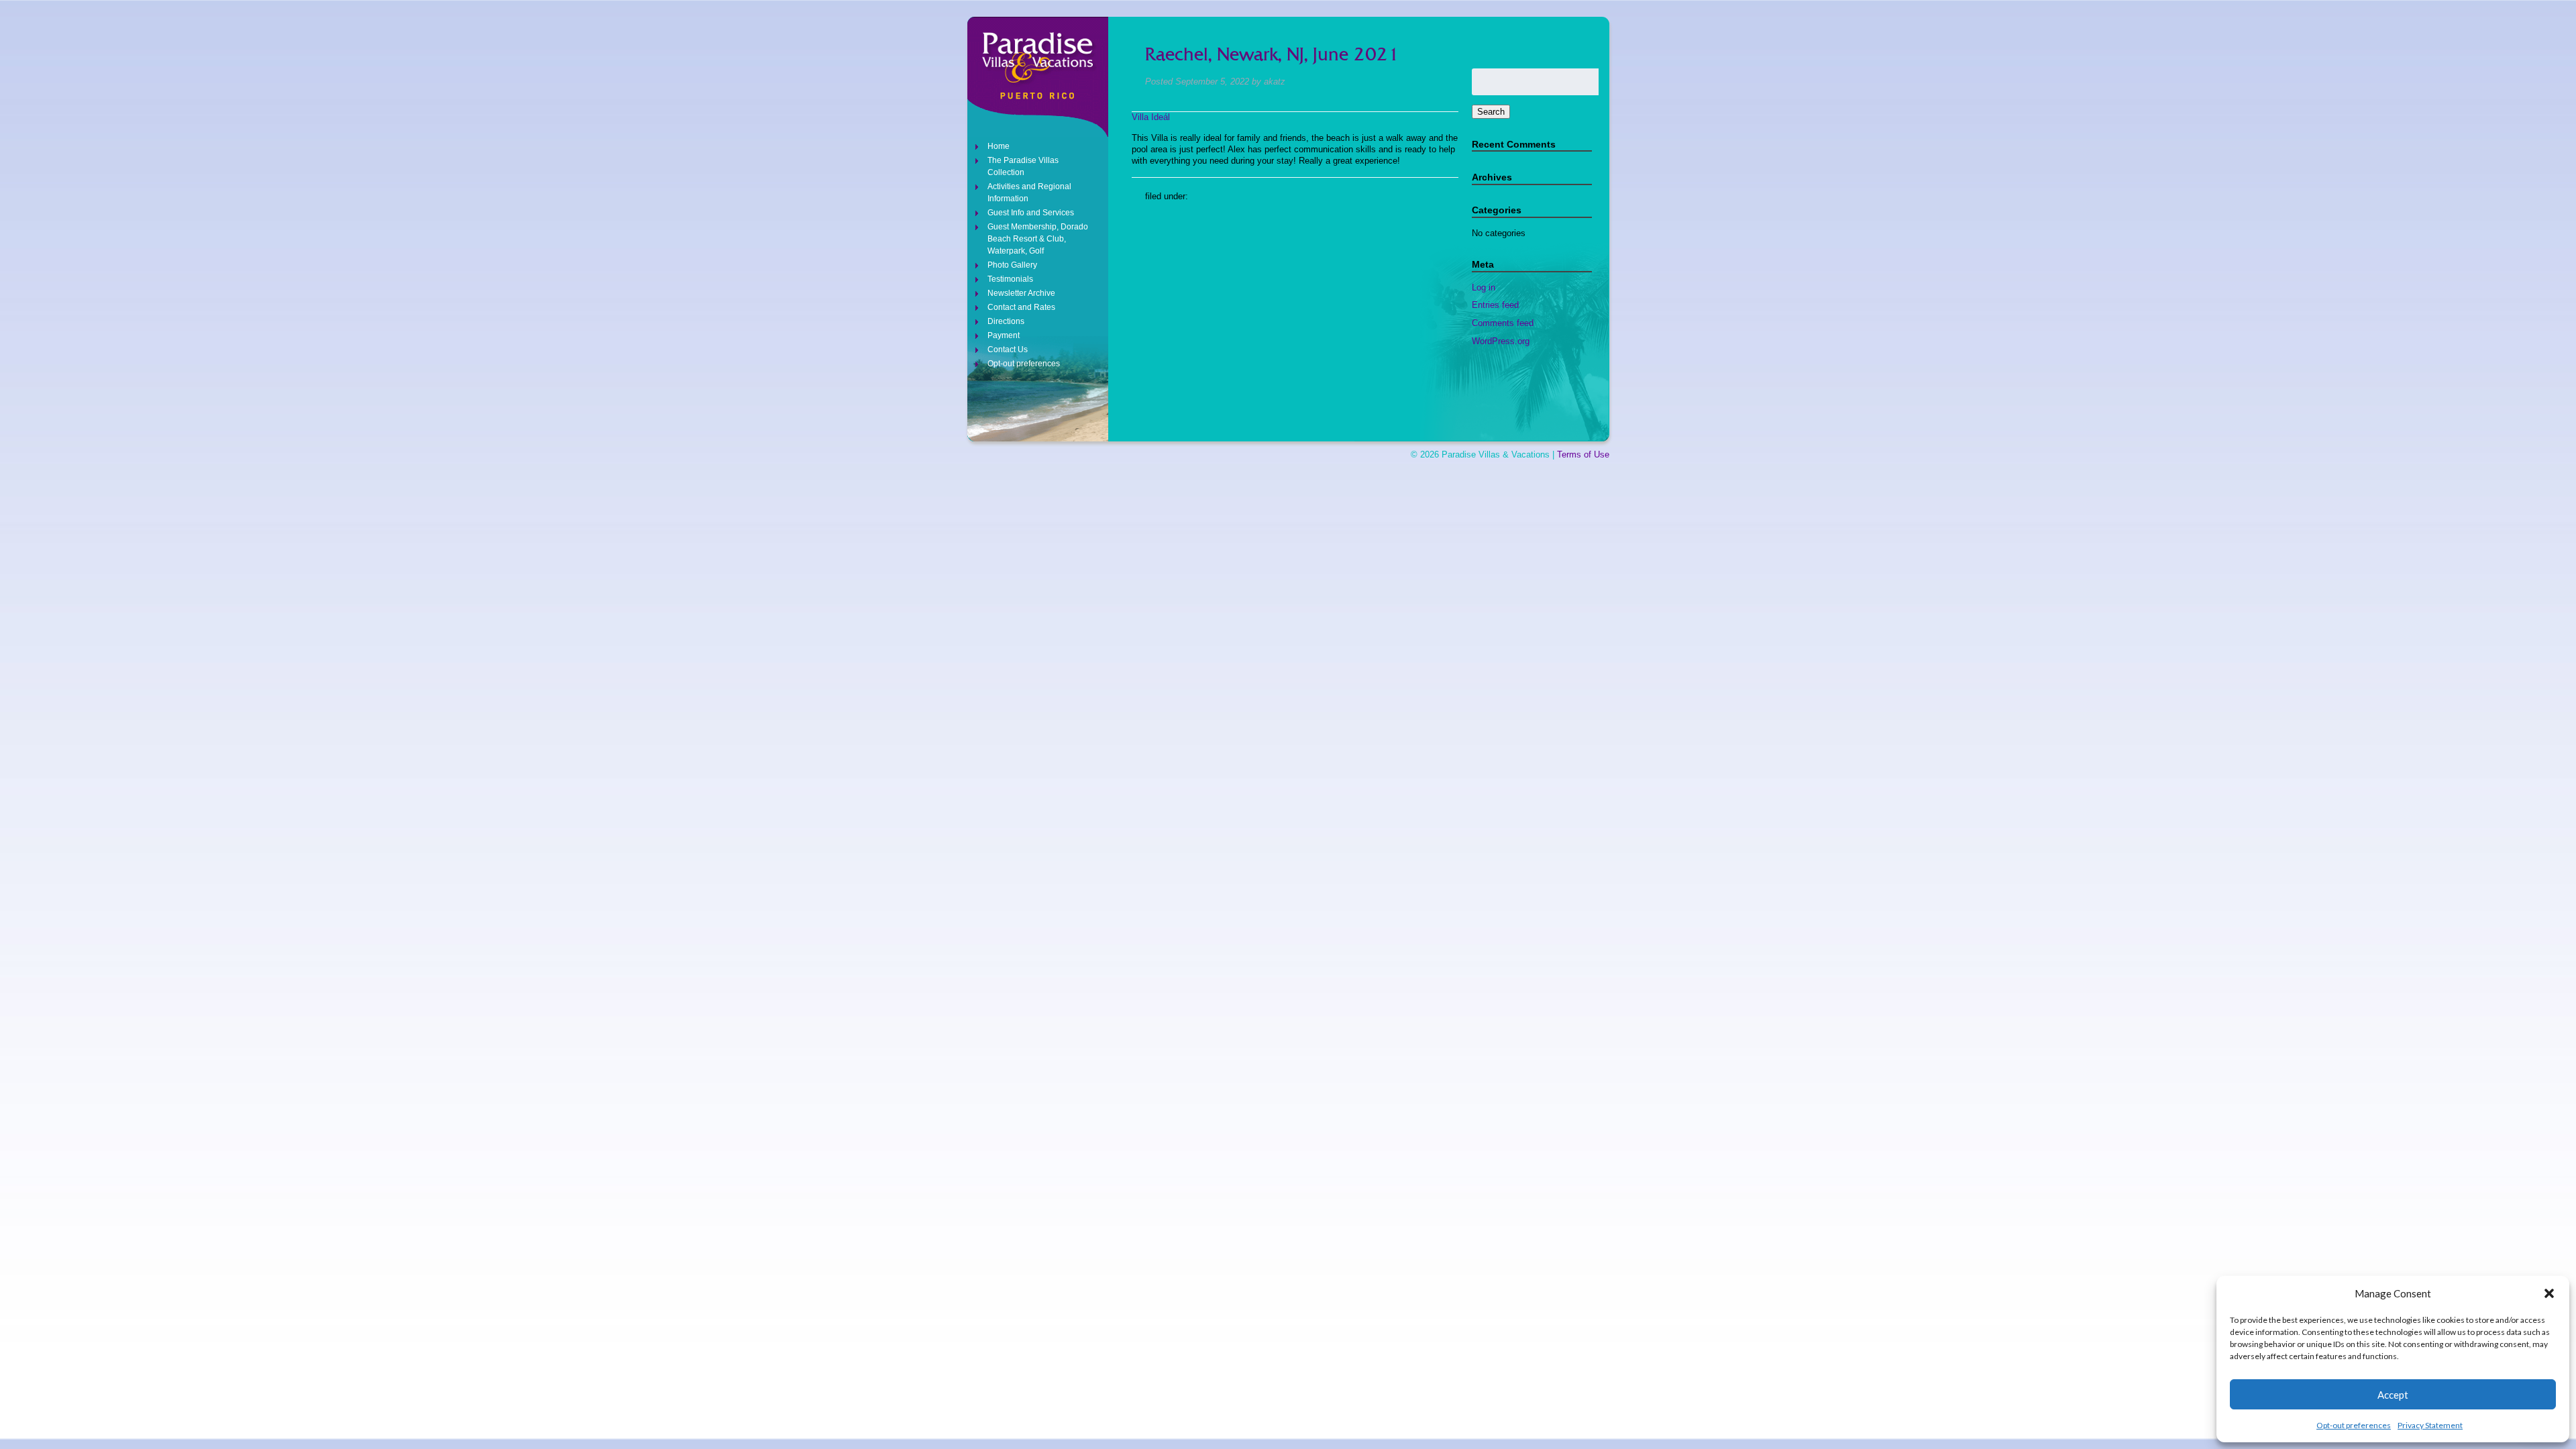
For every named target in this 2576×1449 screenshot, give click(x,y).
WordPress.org (1501, 341)
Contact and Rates (1021, 307)
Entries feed (1495, 305)
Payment (1004, 335)
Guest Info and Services (1031, 213)
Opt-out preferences (2354, 1425)
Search (1491, 112)
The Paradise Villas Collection (1023, 166)
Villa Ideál (1151, 117)
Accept (2393, 1395)
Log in (1484, 287)
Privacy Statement (2430, 1425)
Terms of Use (1583, 454)
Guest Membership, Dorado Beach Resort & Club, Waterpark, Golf (1038, 239)
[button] (2549, 1293)
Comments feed (1503, 323)
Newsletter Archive (1021, 293)
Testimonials (1010, 279)
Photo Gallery (1012, 265)
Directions (1006, 321)
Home (999, 146)
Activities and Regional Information (1029, 193)
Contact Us (1008, 350)
